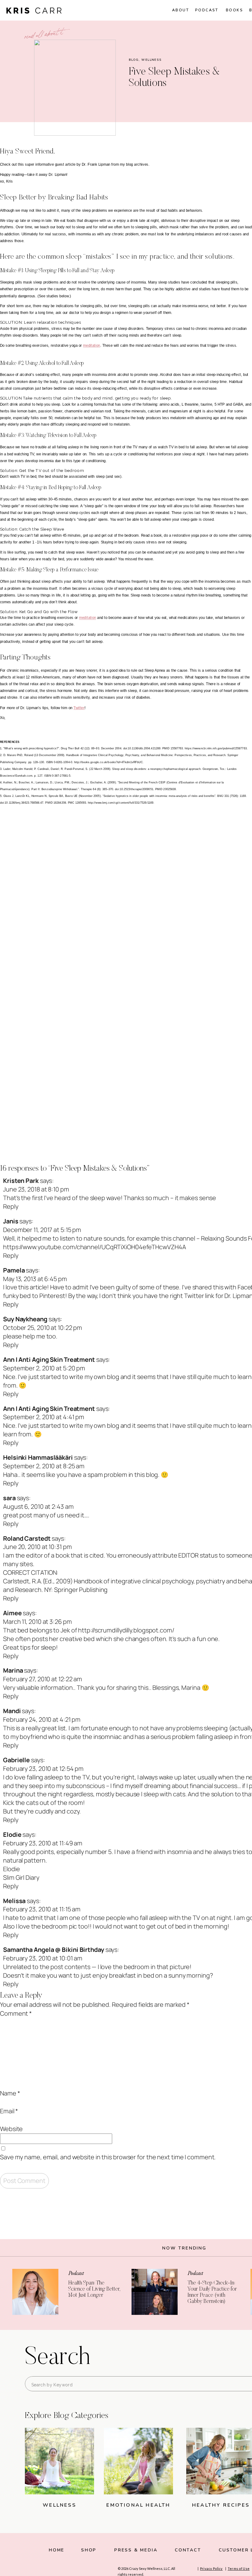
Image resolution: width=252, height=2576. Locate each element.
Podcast (76, 2273)
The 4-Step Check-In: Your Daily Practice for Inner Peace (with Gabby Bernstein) (212, 2292)
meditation (92, 346)
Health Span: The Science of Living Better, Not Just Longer (94, 2289)
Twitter (79, 708)
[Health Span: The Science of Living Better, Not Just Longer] (35, 2292)
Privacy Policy (211, 2568)
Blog (134, 60)
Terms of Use (239, 2568)
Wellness (152, 60)
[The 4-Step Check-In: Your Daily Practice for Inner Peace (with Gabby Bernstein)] (155, 2292)
